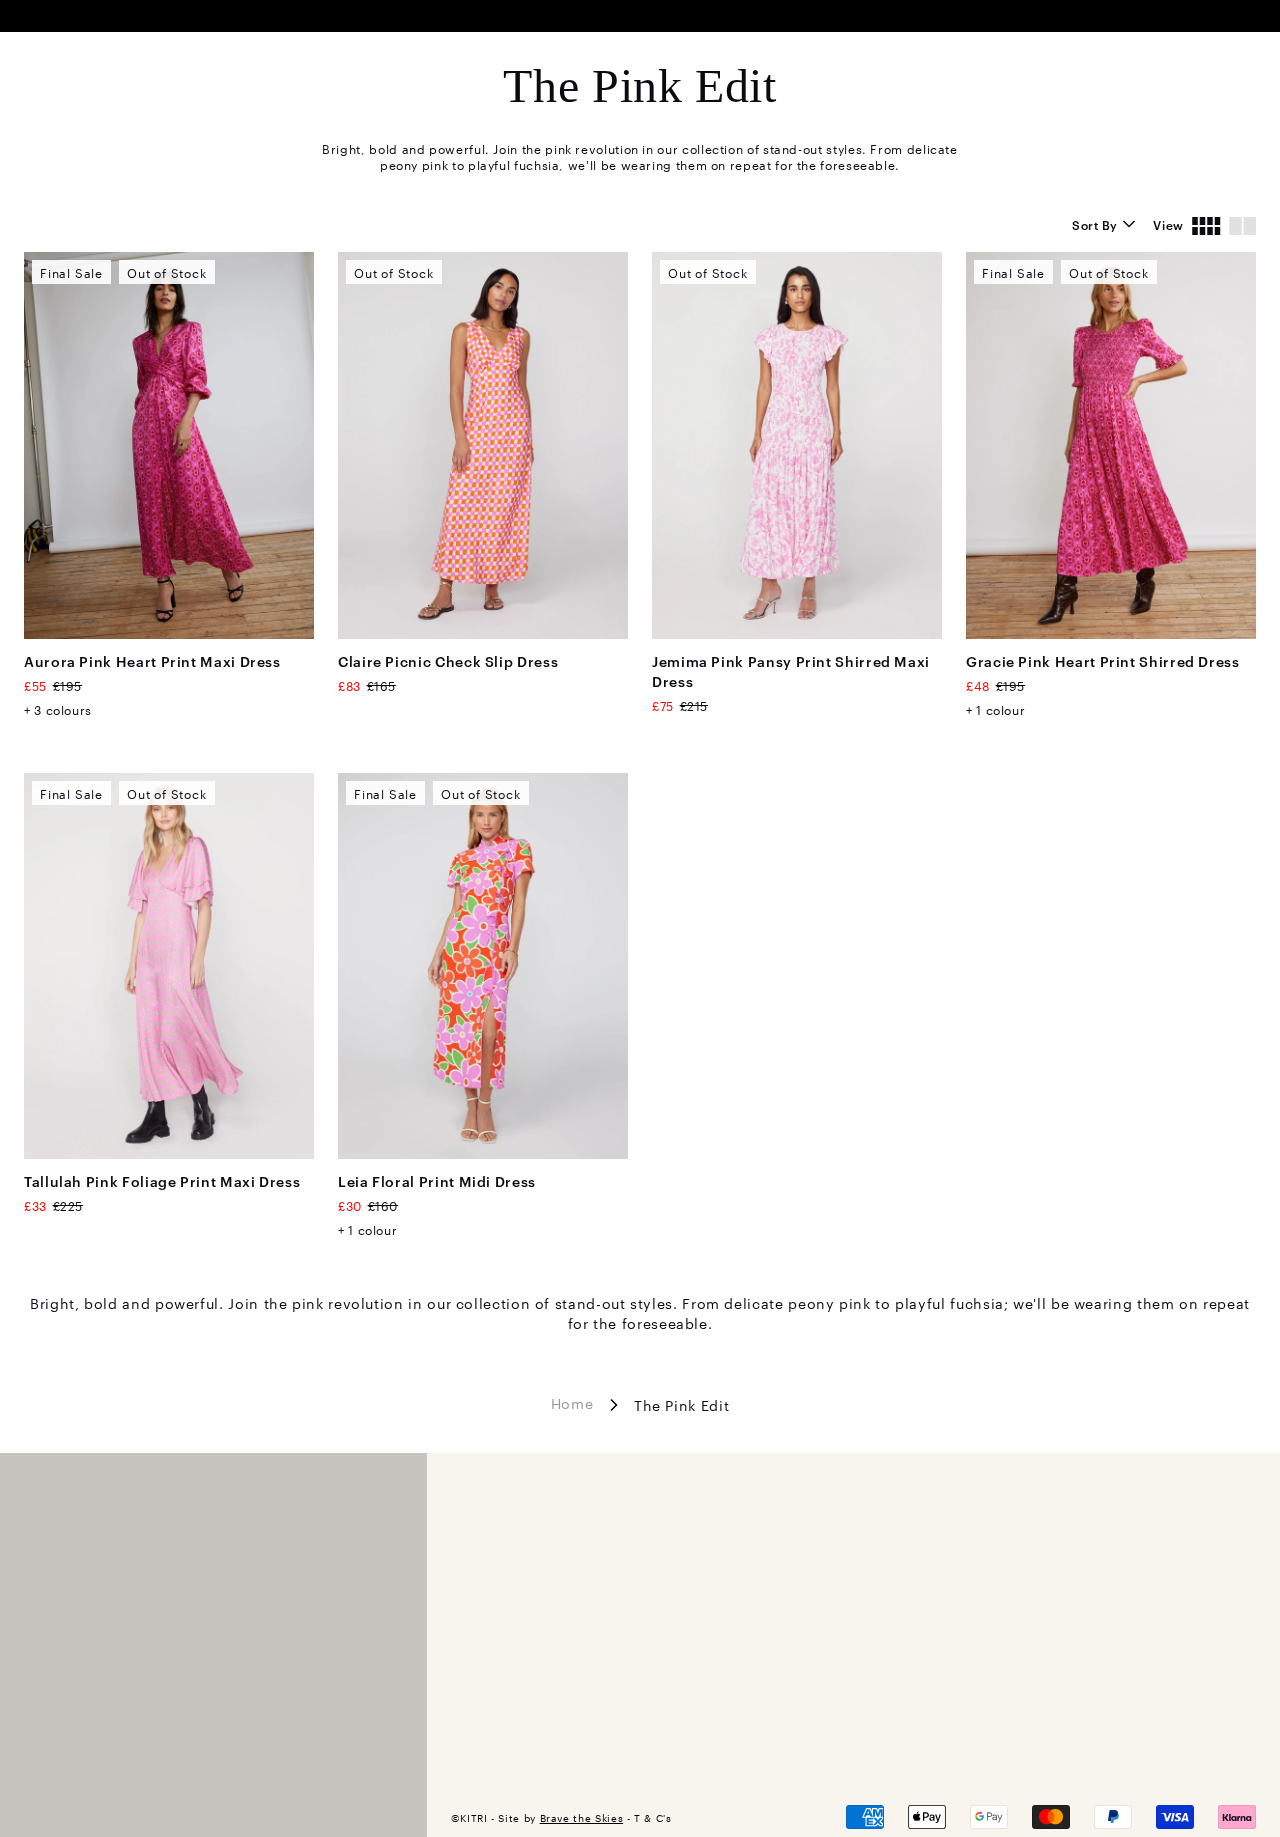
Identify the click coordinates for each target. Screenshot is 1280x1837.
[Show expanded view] (1242, 224)
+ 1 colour (995, 709)
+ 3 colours (58, 709)
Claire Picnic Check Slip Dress (448, 660)
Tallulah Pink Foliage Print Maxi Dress (162, 1180)
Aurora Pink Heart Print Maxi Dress (152, 660)
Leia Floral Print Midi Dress (437, 1180)
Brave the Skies (582, 1817)
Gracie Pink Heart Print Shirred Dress (1103, 660)
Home (572, 1403)
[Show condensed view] (1206, 224)
